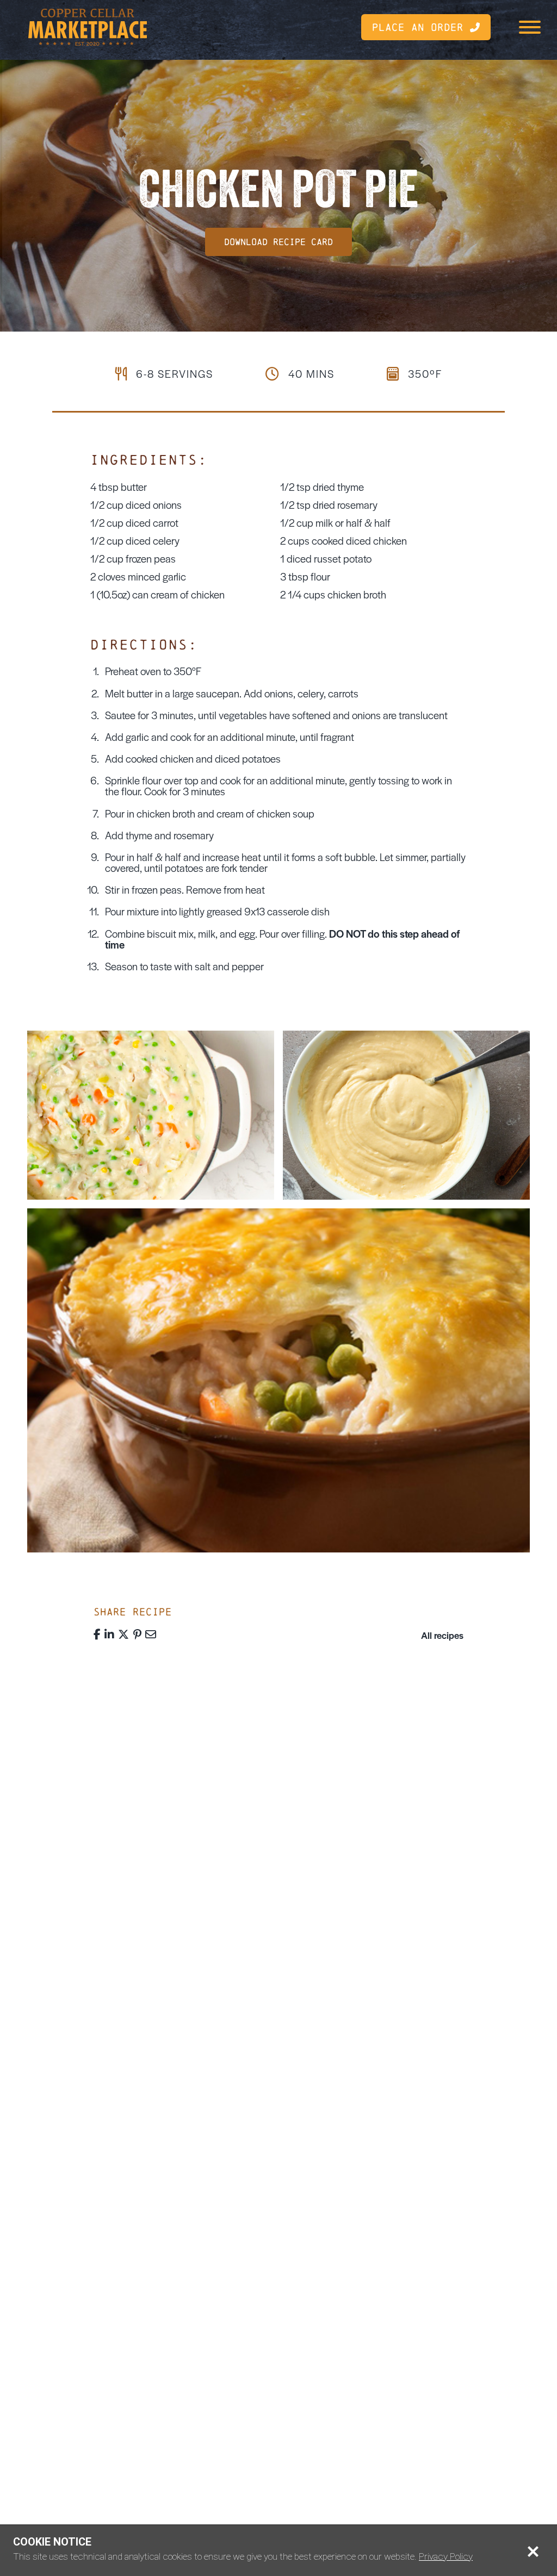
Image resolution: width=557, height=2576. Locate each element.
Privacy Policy (446, 2556)
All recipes (442, 1635)
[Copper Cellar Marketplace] (88, 27)
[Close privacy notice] (533, 2551)
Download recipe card (278, 242)
